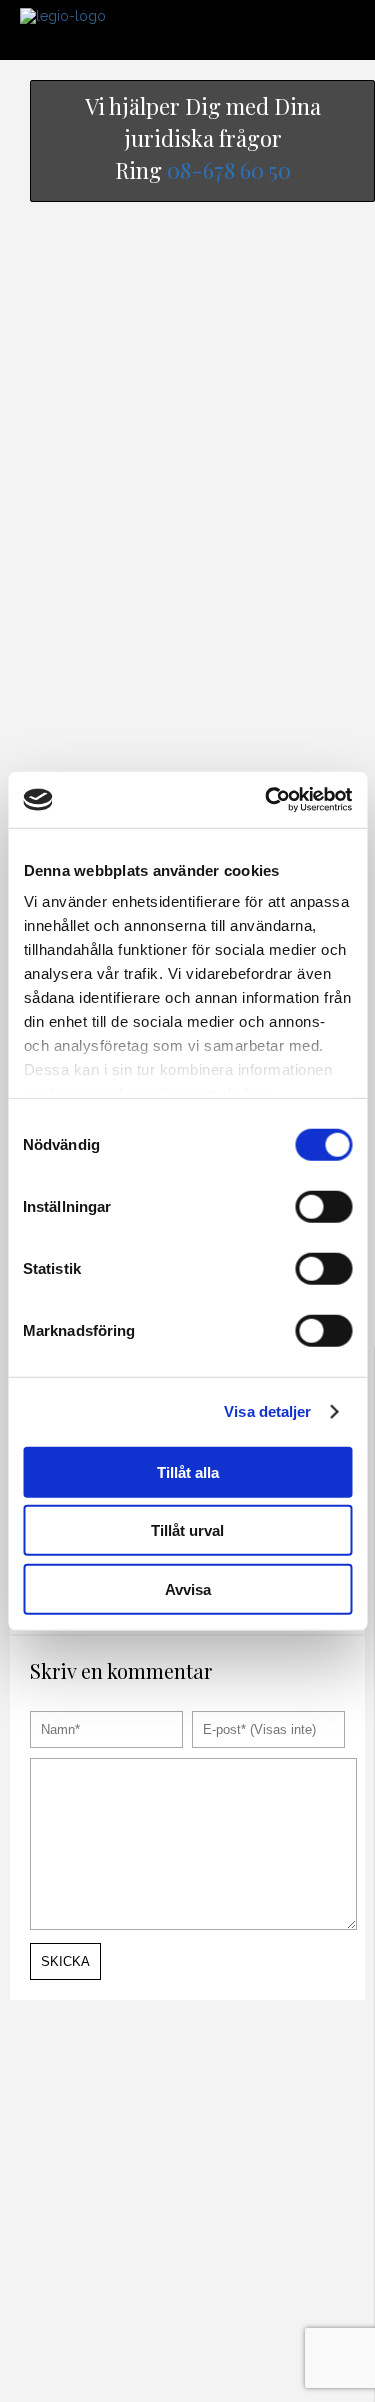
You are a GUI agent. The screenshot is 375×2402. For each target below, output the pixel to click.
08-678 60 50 (229, 170)
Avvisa (188, 1588)
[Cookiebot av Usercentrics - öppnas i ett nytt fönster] (267, 800)
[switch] (323, 1206)
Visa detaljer (267, 1411)
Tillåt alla (188, 1471)
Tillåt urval (187, 1530)
